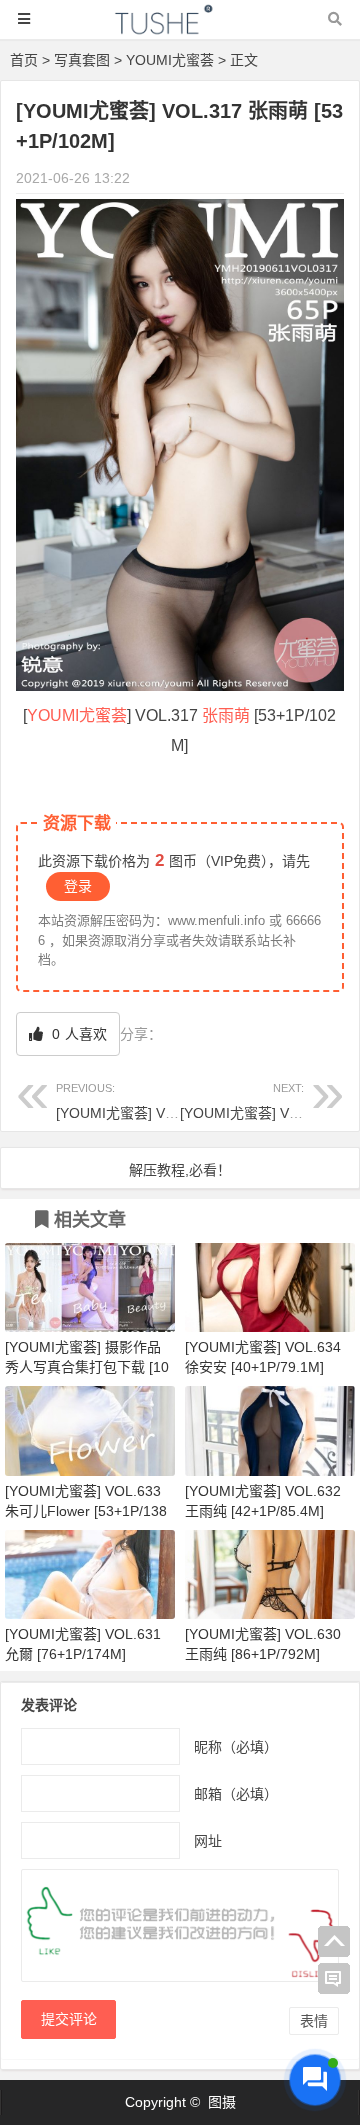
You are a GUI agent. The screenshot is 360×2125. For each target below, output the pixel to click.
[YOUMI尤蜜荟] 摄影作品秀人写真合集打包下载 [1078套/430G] (87, 1367)
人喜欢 (77, 1034)
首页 (24, 60)
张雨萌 (226, 715)
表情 (314, 2021)
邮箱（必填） (236, 1794)
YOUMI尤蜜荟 (170, 60)
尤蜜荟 (103, 715)
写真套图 (82, 60)
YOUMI (53, 715)
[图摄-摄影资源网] (180, 28)
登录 (78, 886)
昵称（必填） (236, 1747)
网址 (208, 1841)
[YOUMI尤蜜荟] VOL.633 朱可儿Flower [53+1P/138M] (86, 1511)
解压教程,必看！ (180, 1170)
